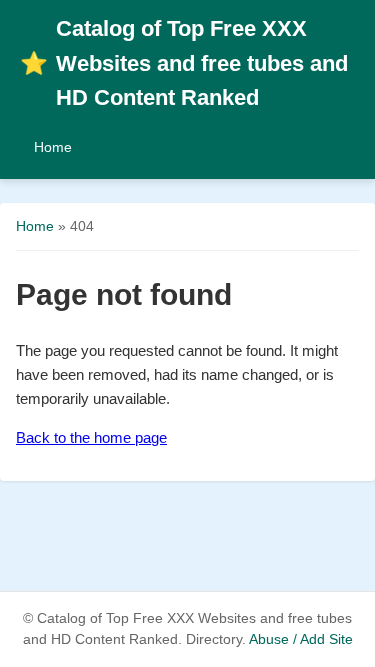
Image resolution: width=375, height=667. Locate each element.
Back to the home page (91, 437)
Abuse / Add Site (301, 639)
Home (53, 147)
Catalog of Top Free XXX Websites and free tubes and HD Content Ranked (184, 63)
